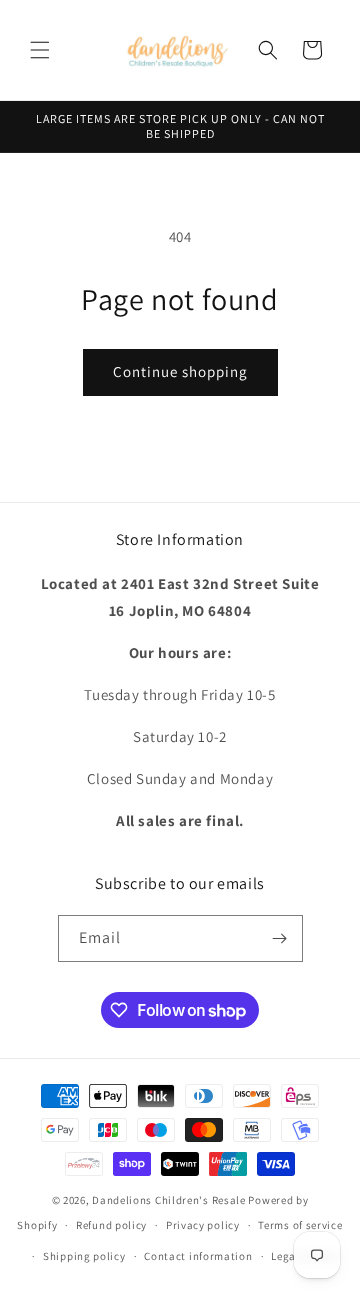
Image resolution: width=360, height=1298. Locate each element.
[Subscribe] (280, 938)
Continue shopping (180, 371)
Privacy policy (203, 1225)
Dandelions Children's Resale (169, 1200)
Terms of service (300, 1225)
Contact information (198, 1256)
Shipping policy (84, 1256)
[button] (40, 50)
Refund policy (111, 1225)
